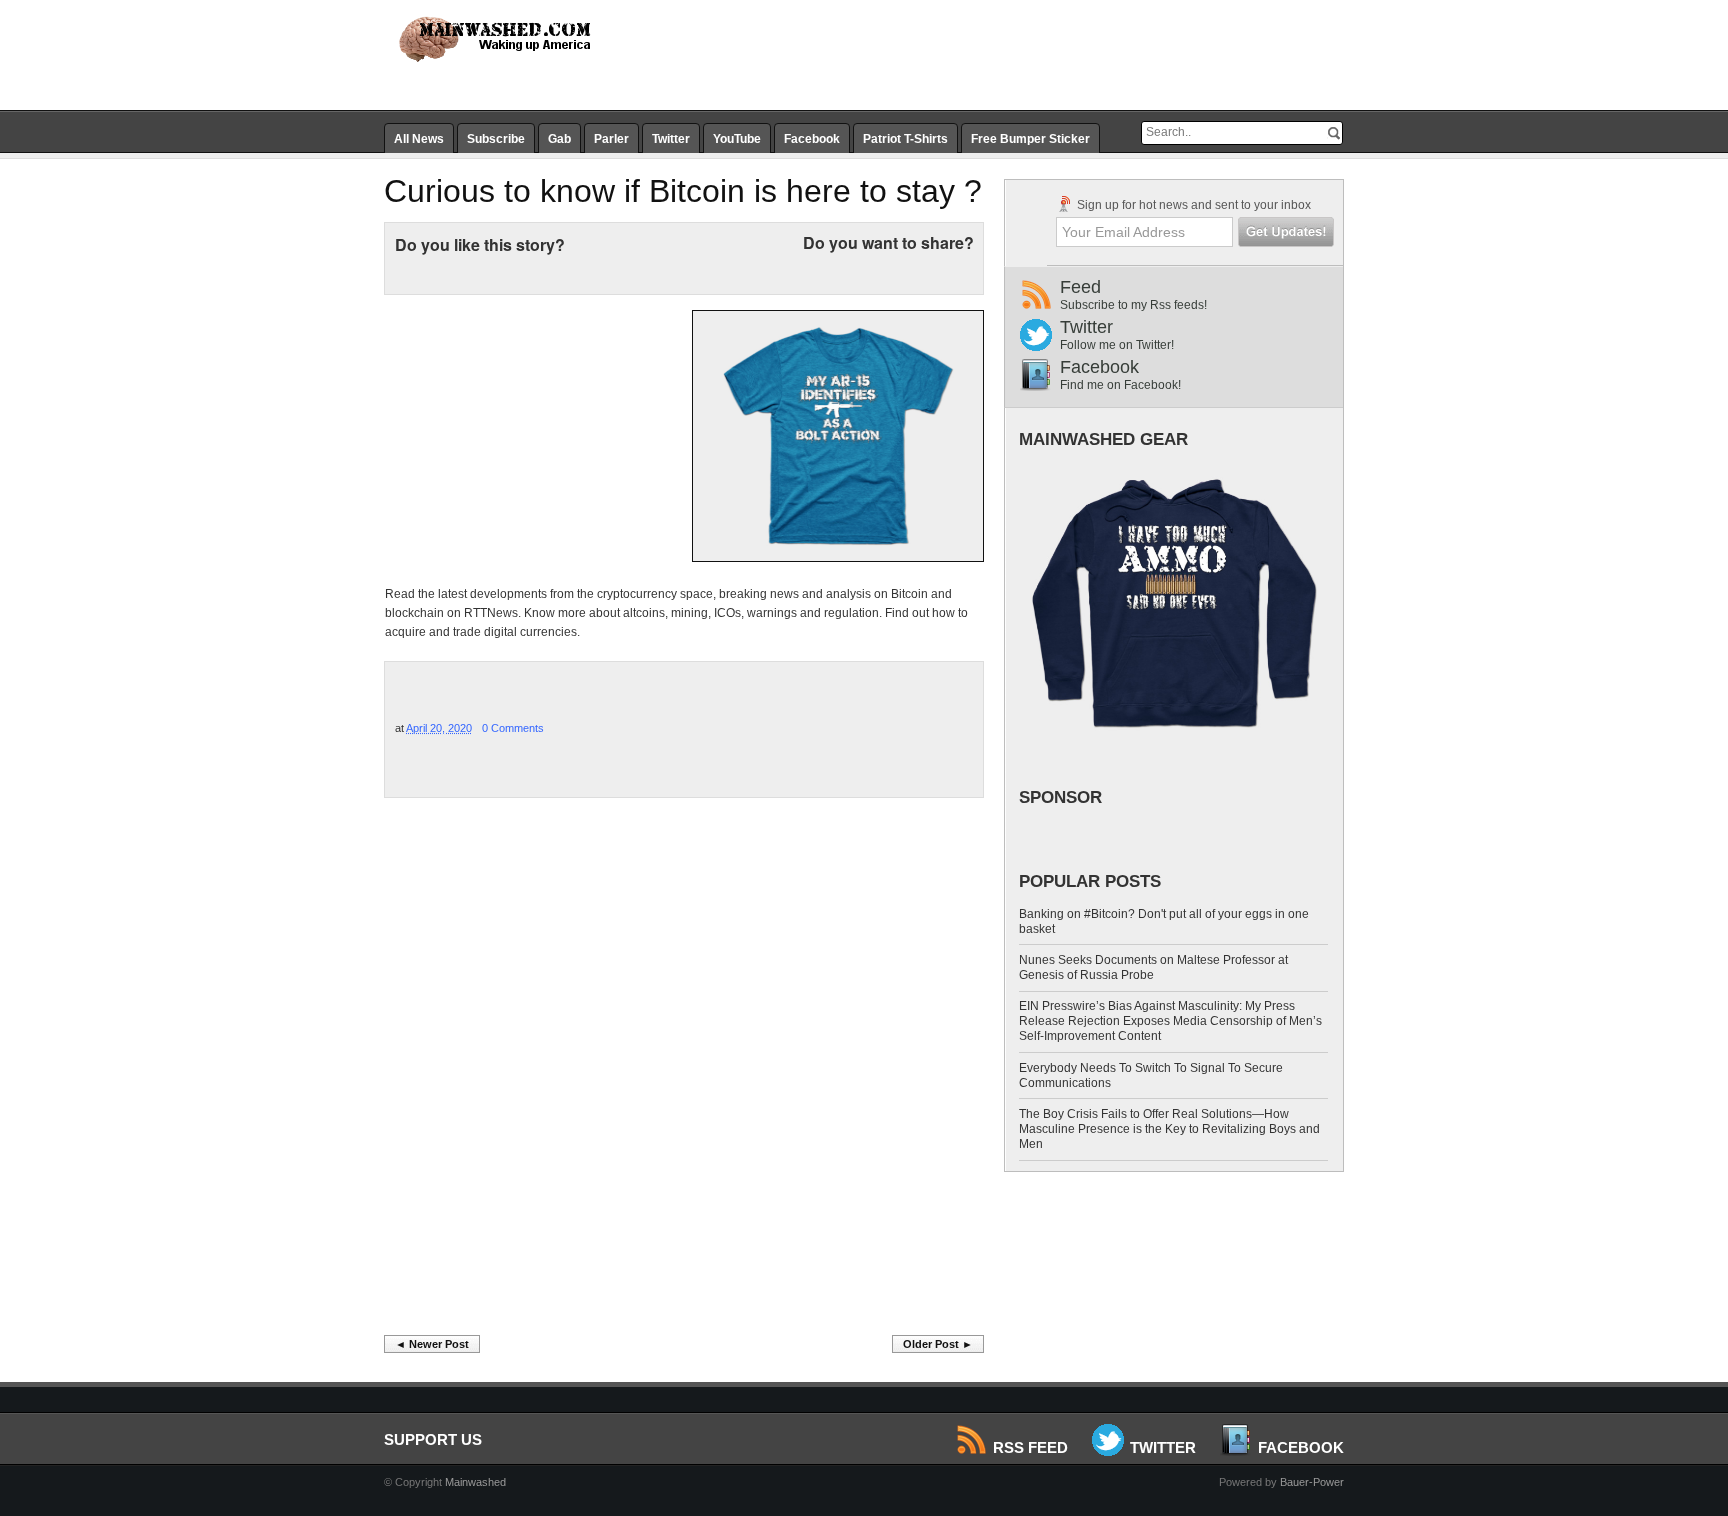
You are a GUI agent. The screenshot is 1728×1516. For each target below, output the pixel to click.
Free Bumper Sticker (1030, 139)
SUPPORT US (433, 1439)
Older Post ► (938, 1344)
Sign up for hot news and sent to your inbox (1192, 205)
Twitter (671, 139)
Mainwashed (475, 1482)
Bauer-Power (1312, 1482)
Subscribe (496, 139)
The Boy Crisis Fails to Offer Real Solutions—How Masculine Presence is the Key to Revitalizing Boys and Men (1169, 1129)
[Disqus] (684, 1072)
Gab (559, 139)
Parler (611, 139)
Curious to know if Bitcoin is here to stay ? (683, 191)
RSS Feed (1030, 1447)
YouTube (737, 139)
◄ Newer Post (432, 1344)
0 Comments (513, 728)
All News (419, 139)
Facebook (812, 139)
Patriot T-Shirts (905, 139)
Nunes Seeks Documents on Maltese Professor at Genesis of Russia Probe (1153, 967)
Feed (1133, 294)
